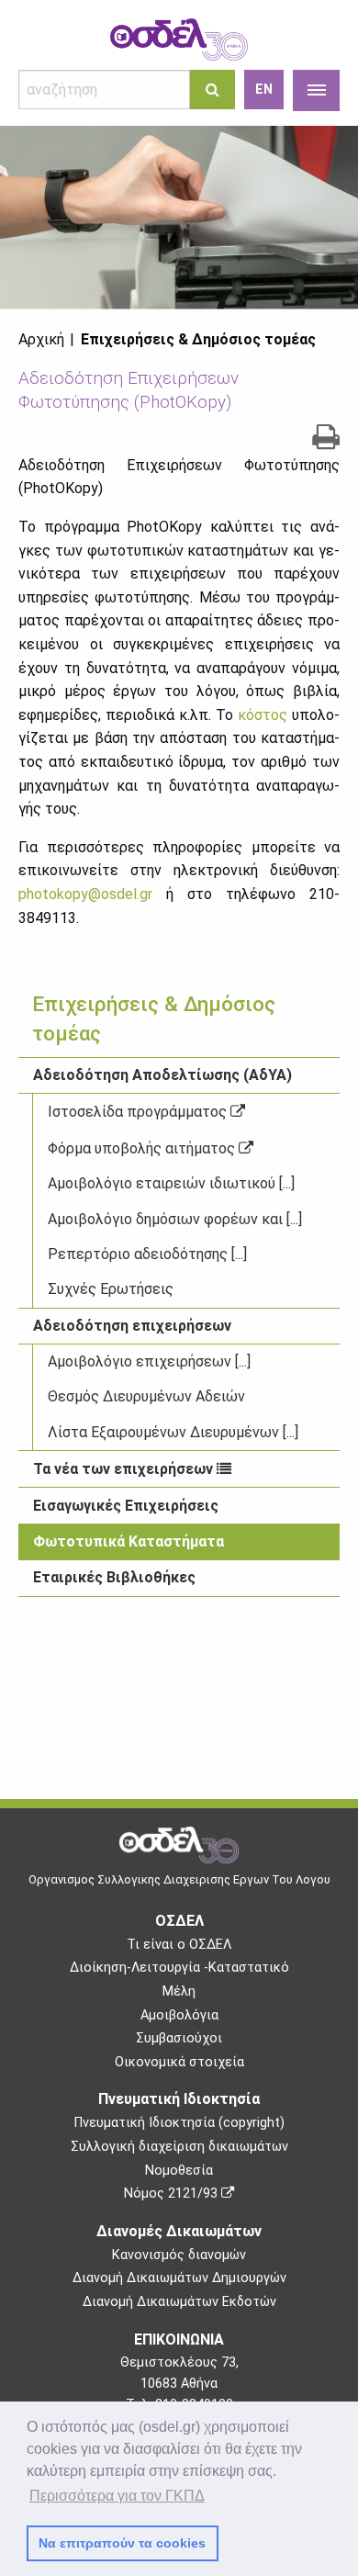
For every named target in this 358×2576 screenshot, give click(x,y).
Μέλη (179, 1991)
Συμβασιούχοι (179, 2038)
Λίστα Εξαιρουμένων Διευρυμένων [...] (173, 1432)
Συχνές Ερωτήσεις (111, 1289)
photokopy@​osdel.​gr (85, 894)
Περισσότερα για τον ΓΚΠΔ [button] (117, 2496)
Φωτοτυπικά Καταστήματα (129, 1541)
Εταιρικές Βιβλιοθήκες (114, 1577)
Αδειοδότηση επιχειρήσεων (132, 1326)
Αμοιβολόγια (179, 2015)
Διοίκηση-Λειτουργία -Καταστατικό (179, 1968)
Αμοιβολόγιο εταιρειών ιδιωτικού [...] (171, 1183)
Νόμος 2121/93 (173, 2194)
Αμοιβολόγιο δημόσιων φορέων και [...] (175, 1219)
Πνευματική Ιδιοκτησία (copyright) (179, 2123)
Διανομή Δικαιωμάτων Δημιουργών (179, 2278)
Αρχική (41, 339)
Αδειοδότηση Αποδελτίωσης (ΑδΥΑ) (162, 1075)
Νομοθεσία (179, 2171)
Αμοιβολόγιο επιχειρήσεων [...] (149, 1361)
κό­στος (263, 715)
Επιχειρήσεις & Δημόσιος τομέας (198, 339)
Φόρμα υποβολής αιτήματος (143, 1148)
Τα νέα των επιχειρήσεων (125, 1469)
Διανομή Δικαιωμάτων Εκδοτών (179, 2302)
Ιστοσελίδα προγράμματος (139, 1112)
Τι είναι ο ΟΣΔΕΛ (179, 1945)
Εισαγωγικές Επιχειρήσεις (126, 1506)
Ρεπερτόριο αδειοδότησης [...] (147, 1254)
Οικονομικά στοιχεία (179, 2062)
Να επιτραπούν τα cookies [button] (122, 2543)
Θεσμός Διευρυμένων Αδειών (146, 1396)
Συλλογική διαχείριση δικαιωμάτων (179, 2147)
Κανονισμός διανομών (179, 2255)
